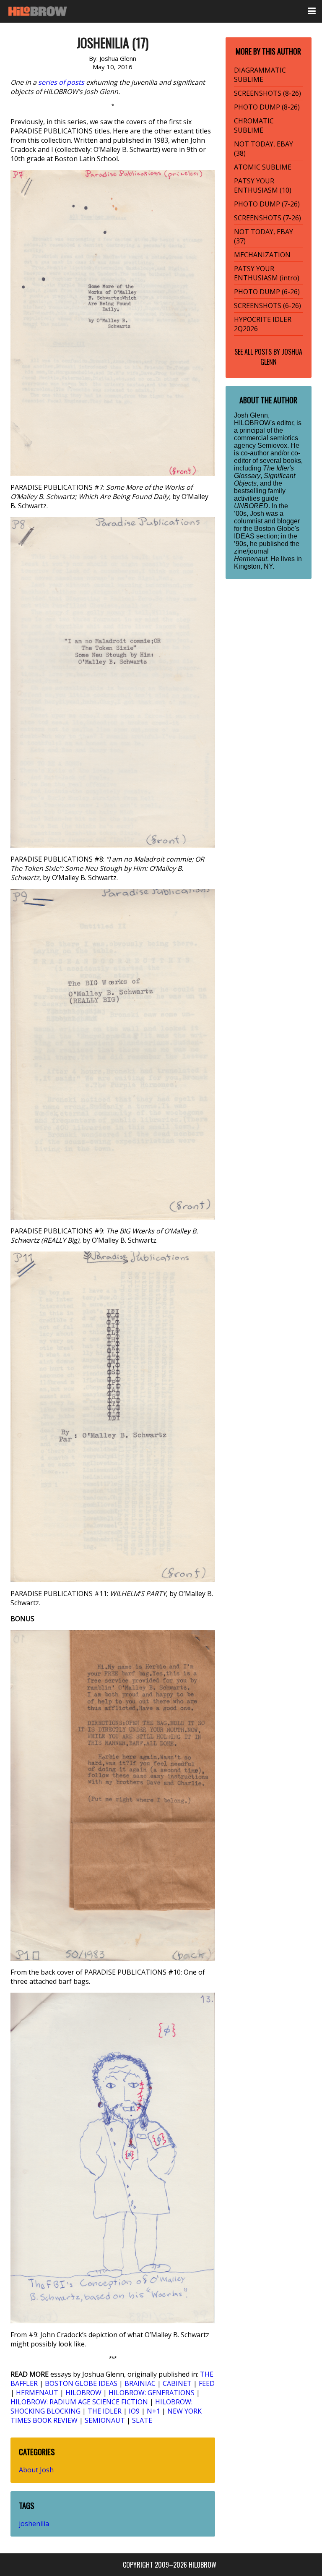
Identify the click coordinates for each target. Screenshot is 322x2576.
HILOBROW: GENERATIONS (152, 2393)
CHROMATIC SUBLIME (254, 125)
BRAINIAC (140, 2383)
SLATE (142, 2420)
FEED (207, 2383)
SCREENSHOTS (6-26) (267, 306)
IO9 (134, 2411)
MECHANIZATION (262, 255)
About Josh (36, 2470)
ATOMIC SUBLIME (263, 167)
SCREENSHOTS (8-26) (267, 93)
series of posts (61, 82)
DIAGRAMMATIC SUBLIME (260, 75)
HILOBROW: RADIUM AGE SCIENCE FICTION (79, 2402)
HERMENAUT (37, 2393)
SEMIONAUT (105, 2420)
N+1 (153, 2411)
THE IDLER (105, 2411)
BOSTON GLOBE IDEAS (81, 2383)
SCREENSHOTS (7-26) (267, 218)
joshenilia (34, 2524)
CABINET (177, 2383)
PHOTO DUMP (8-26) (267, 107)
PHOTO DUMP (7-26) (267, 204)
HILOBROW (83, 2393)
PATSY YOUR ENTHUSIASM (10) (263, 185)
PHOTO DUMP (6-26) (267, 292)
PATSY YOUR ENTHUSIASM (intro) (267, 273)
